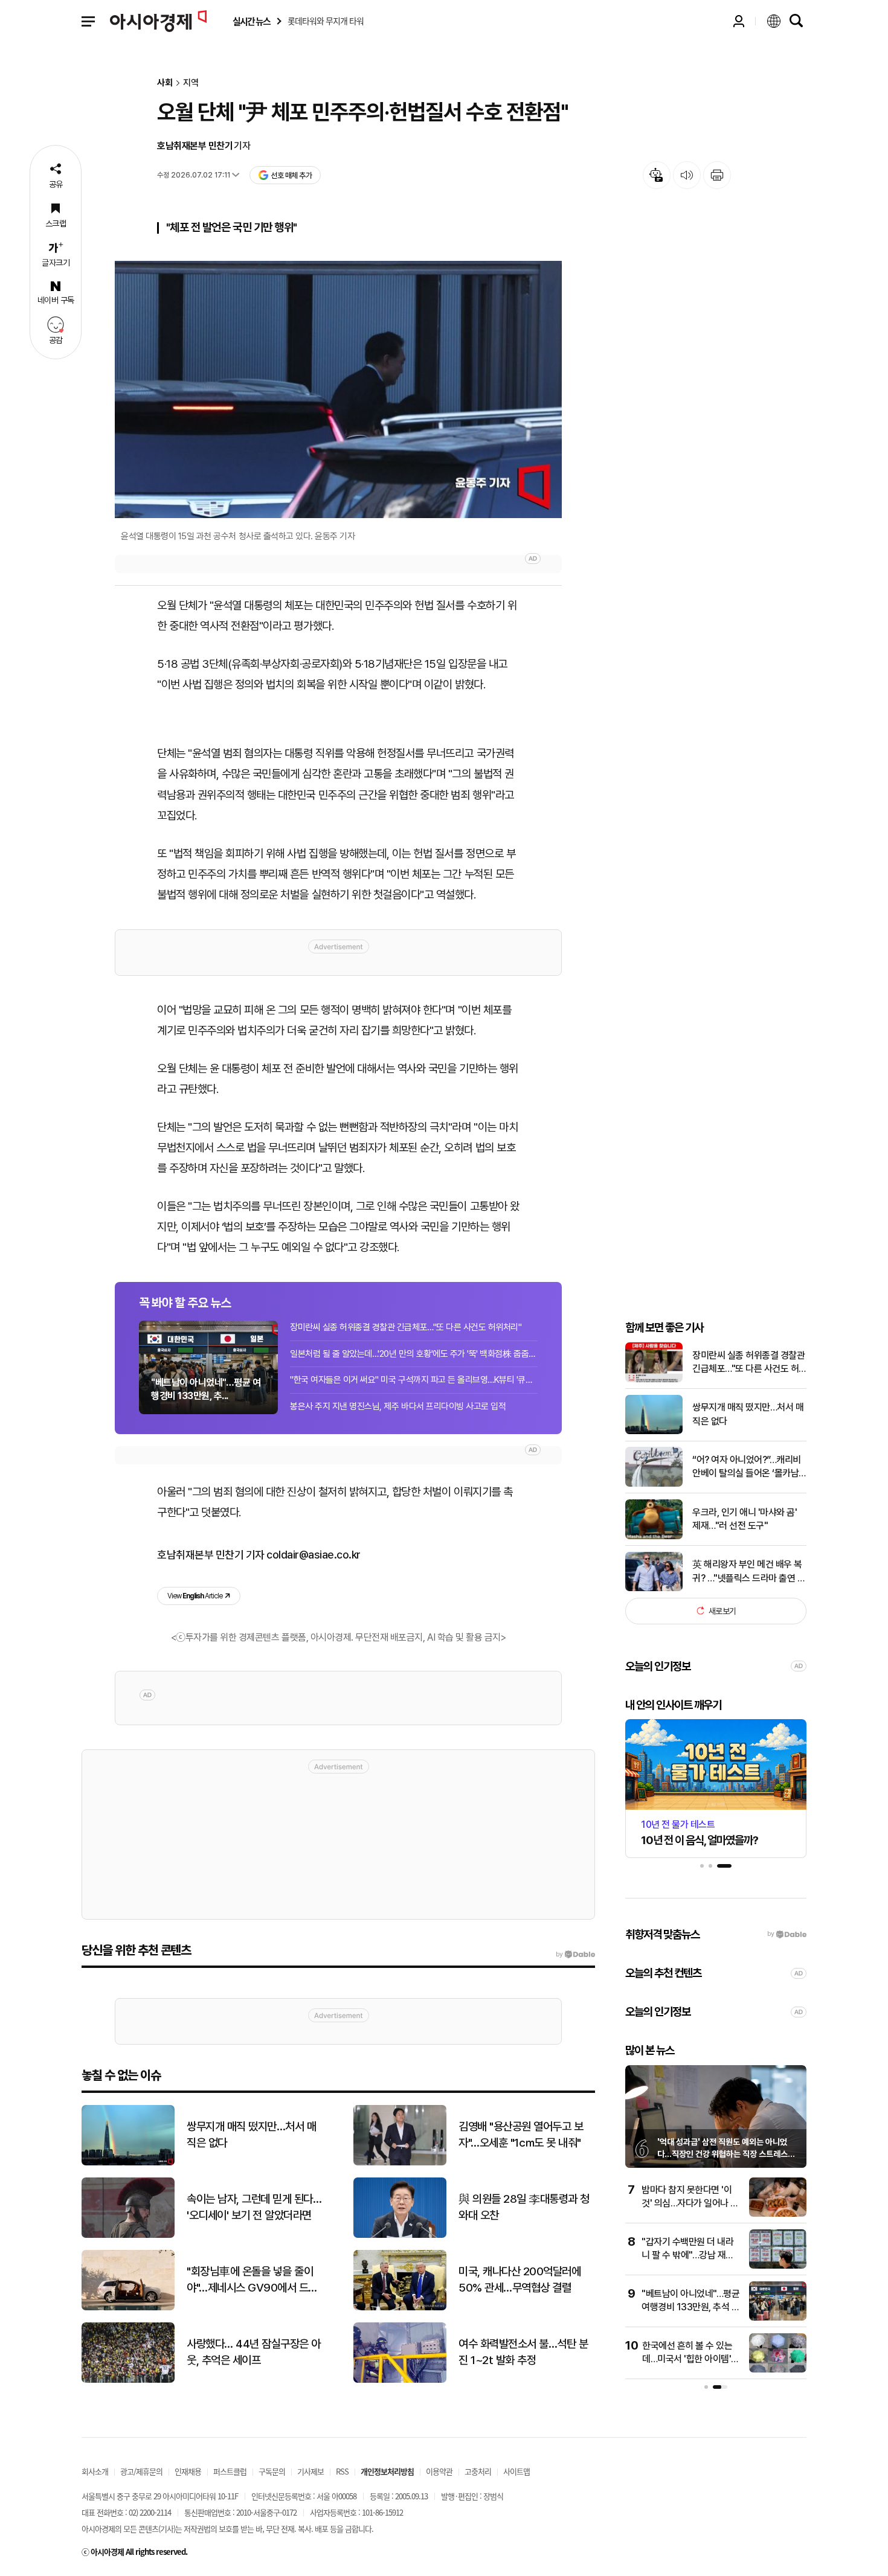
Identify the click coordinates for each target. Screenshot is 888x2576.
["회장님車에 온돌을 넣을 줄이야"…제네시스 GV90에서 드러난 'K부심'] (128, 2308)
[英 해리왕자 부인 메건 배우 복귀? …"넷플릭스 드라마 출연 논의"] (654, 1588)
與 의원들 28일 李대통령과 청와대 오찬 (524, 2207)
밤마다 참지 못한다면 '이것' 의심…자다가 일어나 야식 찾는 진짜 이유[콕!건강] (690, 2203)
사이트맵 (516, 2471)
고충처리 (478, 2471)
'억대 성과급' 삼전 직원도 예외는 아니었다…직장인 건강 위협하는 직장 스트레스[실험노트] (722, 2154)
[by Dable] (575, 1955)
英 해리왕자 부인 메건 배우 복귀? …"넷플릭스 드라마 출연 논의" (749, 1572)
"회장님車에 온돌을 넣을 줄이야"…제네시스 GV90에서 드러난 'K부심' (252, 2280)
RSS (342, 2471)
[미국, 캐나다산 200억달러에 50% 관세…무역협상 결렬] (400, 2308)
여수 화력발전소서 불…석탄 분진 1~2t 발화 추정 (523, 2352)
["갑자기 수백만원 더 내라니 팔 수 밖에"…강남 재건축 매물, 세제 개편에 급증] (778, 2266)
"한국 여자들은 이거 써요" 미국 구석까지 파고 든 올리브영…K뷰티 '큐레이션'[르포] (414, 1380)
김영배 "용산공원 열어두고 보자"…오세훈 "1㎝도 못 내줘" (521, 2135)
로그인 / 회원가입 (739, 21)
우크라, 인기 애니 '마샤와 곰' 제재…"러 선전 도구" (745, 1518)
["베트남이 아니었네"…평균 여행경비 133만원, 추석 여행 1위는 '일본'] (778, 2318)
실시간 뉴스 (251, 21)
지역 (191, 83)
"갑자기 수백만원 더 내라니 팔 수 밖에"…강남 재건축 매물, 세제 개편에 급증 (688, 2255)
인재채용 (188, 2471)
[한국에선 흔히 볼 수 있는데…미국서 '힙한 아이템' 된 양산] (778, 2370)
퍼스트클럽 (230, 2471)
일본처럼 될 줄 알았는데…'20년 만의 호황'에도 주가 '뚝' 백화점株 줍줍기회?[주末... (414, 1354)
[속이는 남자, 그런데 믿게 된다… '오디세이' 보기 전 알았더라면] (128, 2235)
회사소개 (95, 2471)
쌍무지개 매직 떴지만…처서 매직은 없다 (748, 1414)
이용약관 (439, 2471)
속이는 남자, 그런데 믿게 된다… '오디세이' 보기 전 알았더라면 (254, 2207)
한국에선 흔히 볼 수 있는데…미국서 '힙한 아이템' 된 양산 (687, 2359)
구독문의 (272, 2471)
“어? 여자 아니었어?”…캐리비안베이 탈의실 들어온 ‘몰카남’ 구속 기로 (747, 1467)
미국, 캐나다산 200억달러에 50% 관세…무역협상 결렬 (520, 2280)
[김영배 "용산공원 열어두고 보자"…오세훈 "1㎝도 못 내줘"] (400, 2163)
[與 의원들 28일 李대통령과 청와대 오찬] (400, 2235)
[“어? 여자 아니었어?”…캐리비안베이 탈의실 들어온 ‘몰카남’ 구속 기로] (654, 1484)
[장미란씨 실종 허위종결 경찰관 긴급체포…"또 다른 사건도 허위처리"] (654, 1379)
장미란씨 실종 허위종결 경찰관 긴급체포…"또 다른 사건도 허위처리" (406, 1327)
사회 (165, 83)
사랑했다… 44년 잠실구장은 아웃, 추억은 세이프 (254, 2352)
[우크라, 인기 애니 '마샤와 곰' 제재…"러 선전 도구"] (654, 1536)
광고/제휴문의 (141, 2471)
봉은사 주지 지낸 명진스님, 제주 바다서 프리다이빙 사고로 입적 (398, 1406)
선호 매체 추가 (291, 175)
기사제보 (310, 2471)
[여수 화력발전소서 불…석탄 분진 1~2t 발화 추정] (400, 2380)
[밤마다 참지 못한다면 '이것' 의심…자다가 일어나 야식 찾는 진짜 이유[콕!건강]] (778, 2214)
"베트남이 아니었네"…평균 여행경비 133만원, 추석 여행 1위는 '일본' (690, 2307)
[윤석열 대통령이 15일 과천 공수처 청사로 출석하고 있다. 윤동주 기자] (338, 389)
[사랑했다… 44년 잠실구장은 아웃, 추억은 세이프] (128, 2380)
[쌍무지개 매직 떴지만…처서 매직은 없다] (654, 1431)
